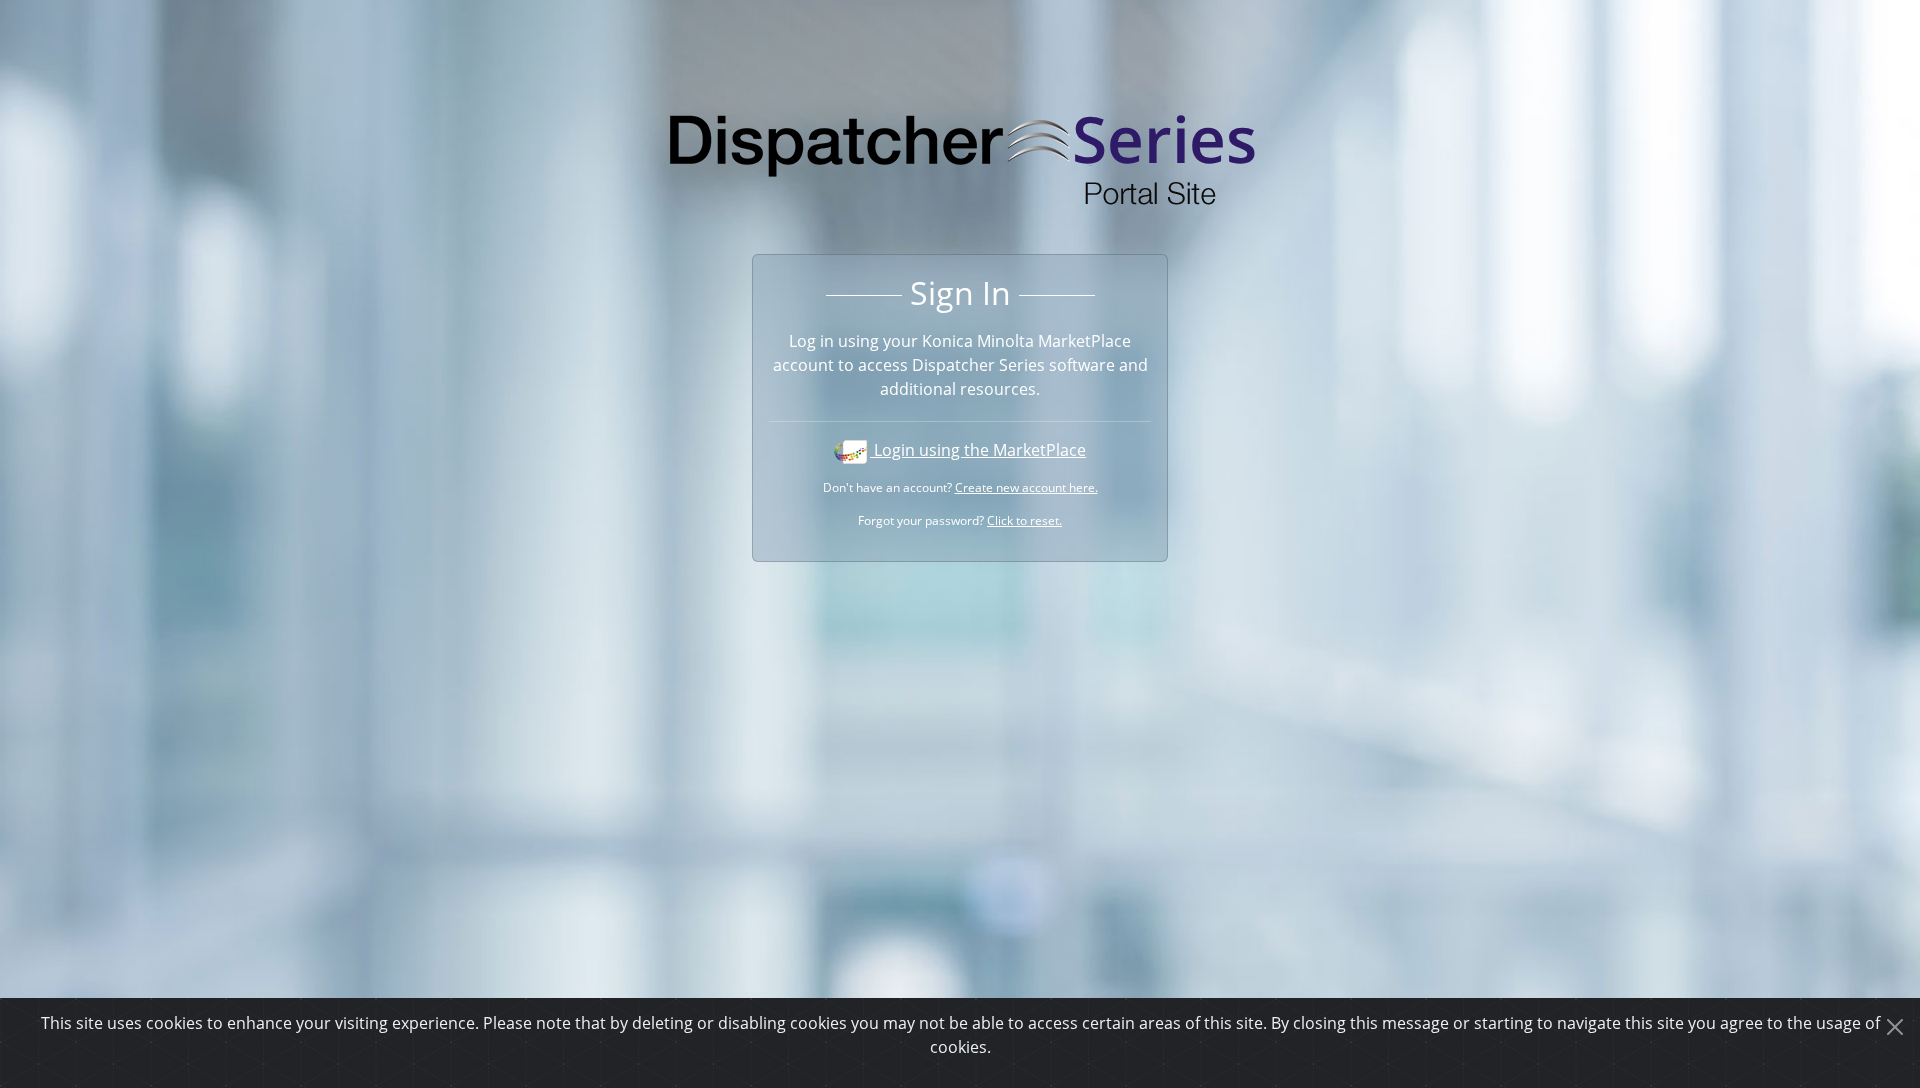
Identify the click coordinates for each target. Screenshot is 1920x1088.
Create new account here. (1026, 487)
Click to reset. (1024, 520)
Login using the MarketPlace (978, 450)
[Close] (1895, 1027)
